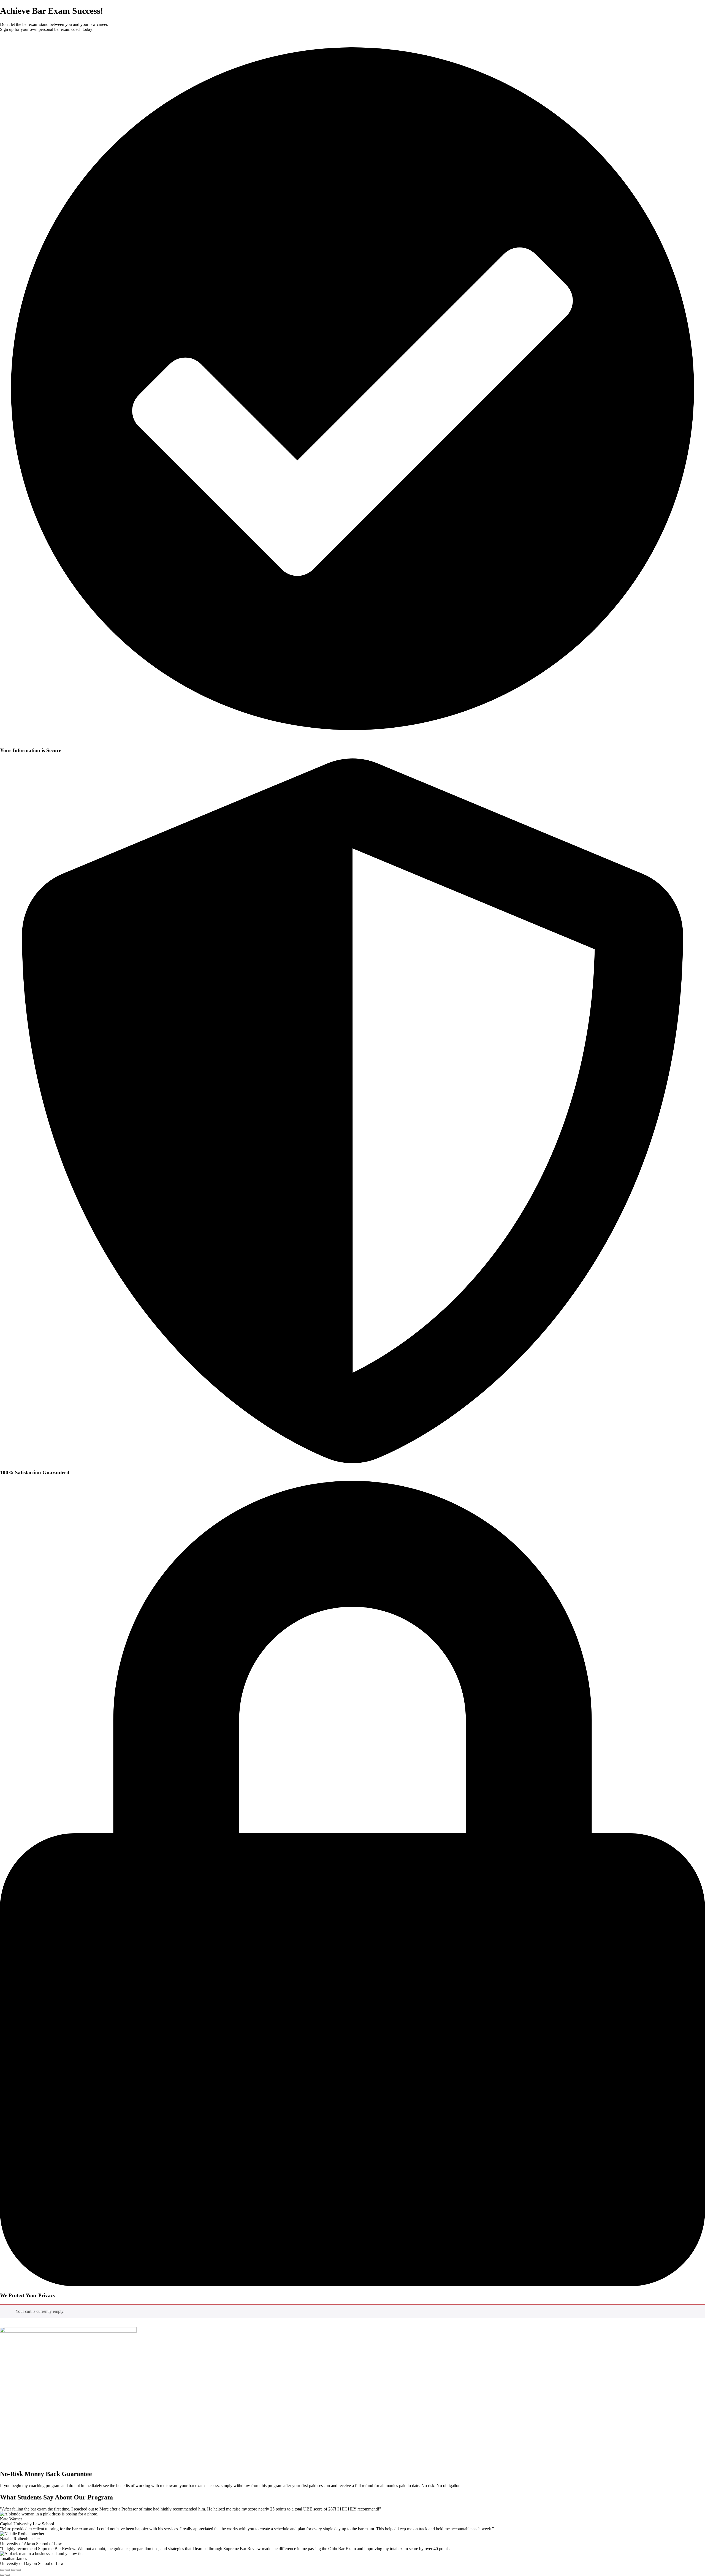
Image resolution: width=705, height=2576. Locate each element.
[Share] (13, 2570)
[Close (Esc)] (19, 2570)
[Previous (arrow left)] (2, 2575)
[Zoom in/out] (2, 2570)
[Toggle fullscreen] (8, 2570)
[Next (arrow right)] (8, 2575)
